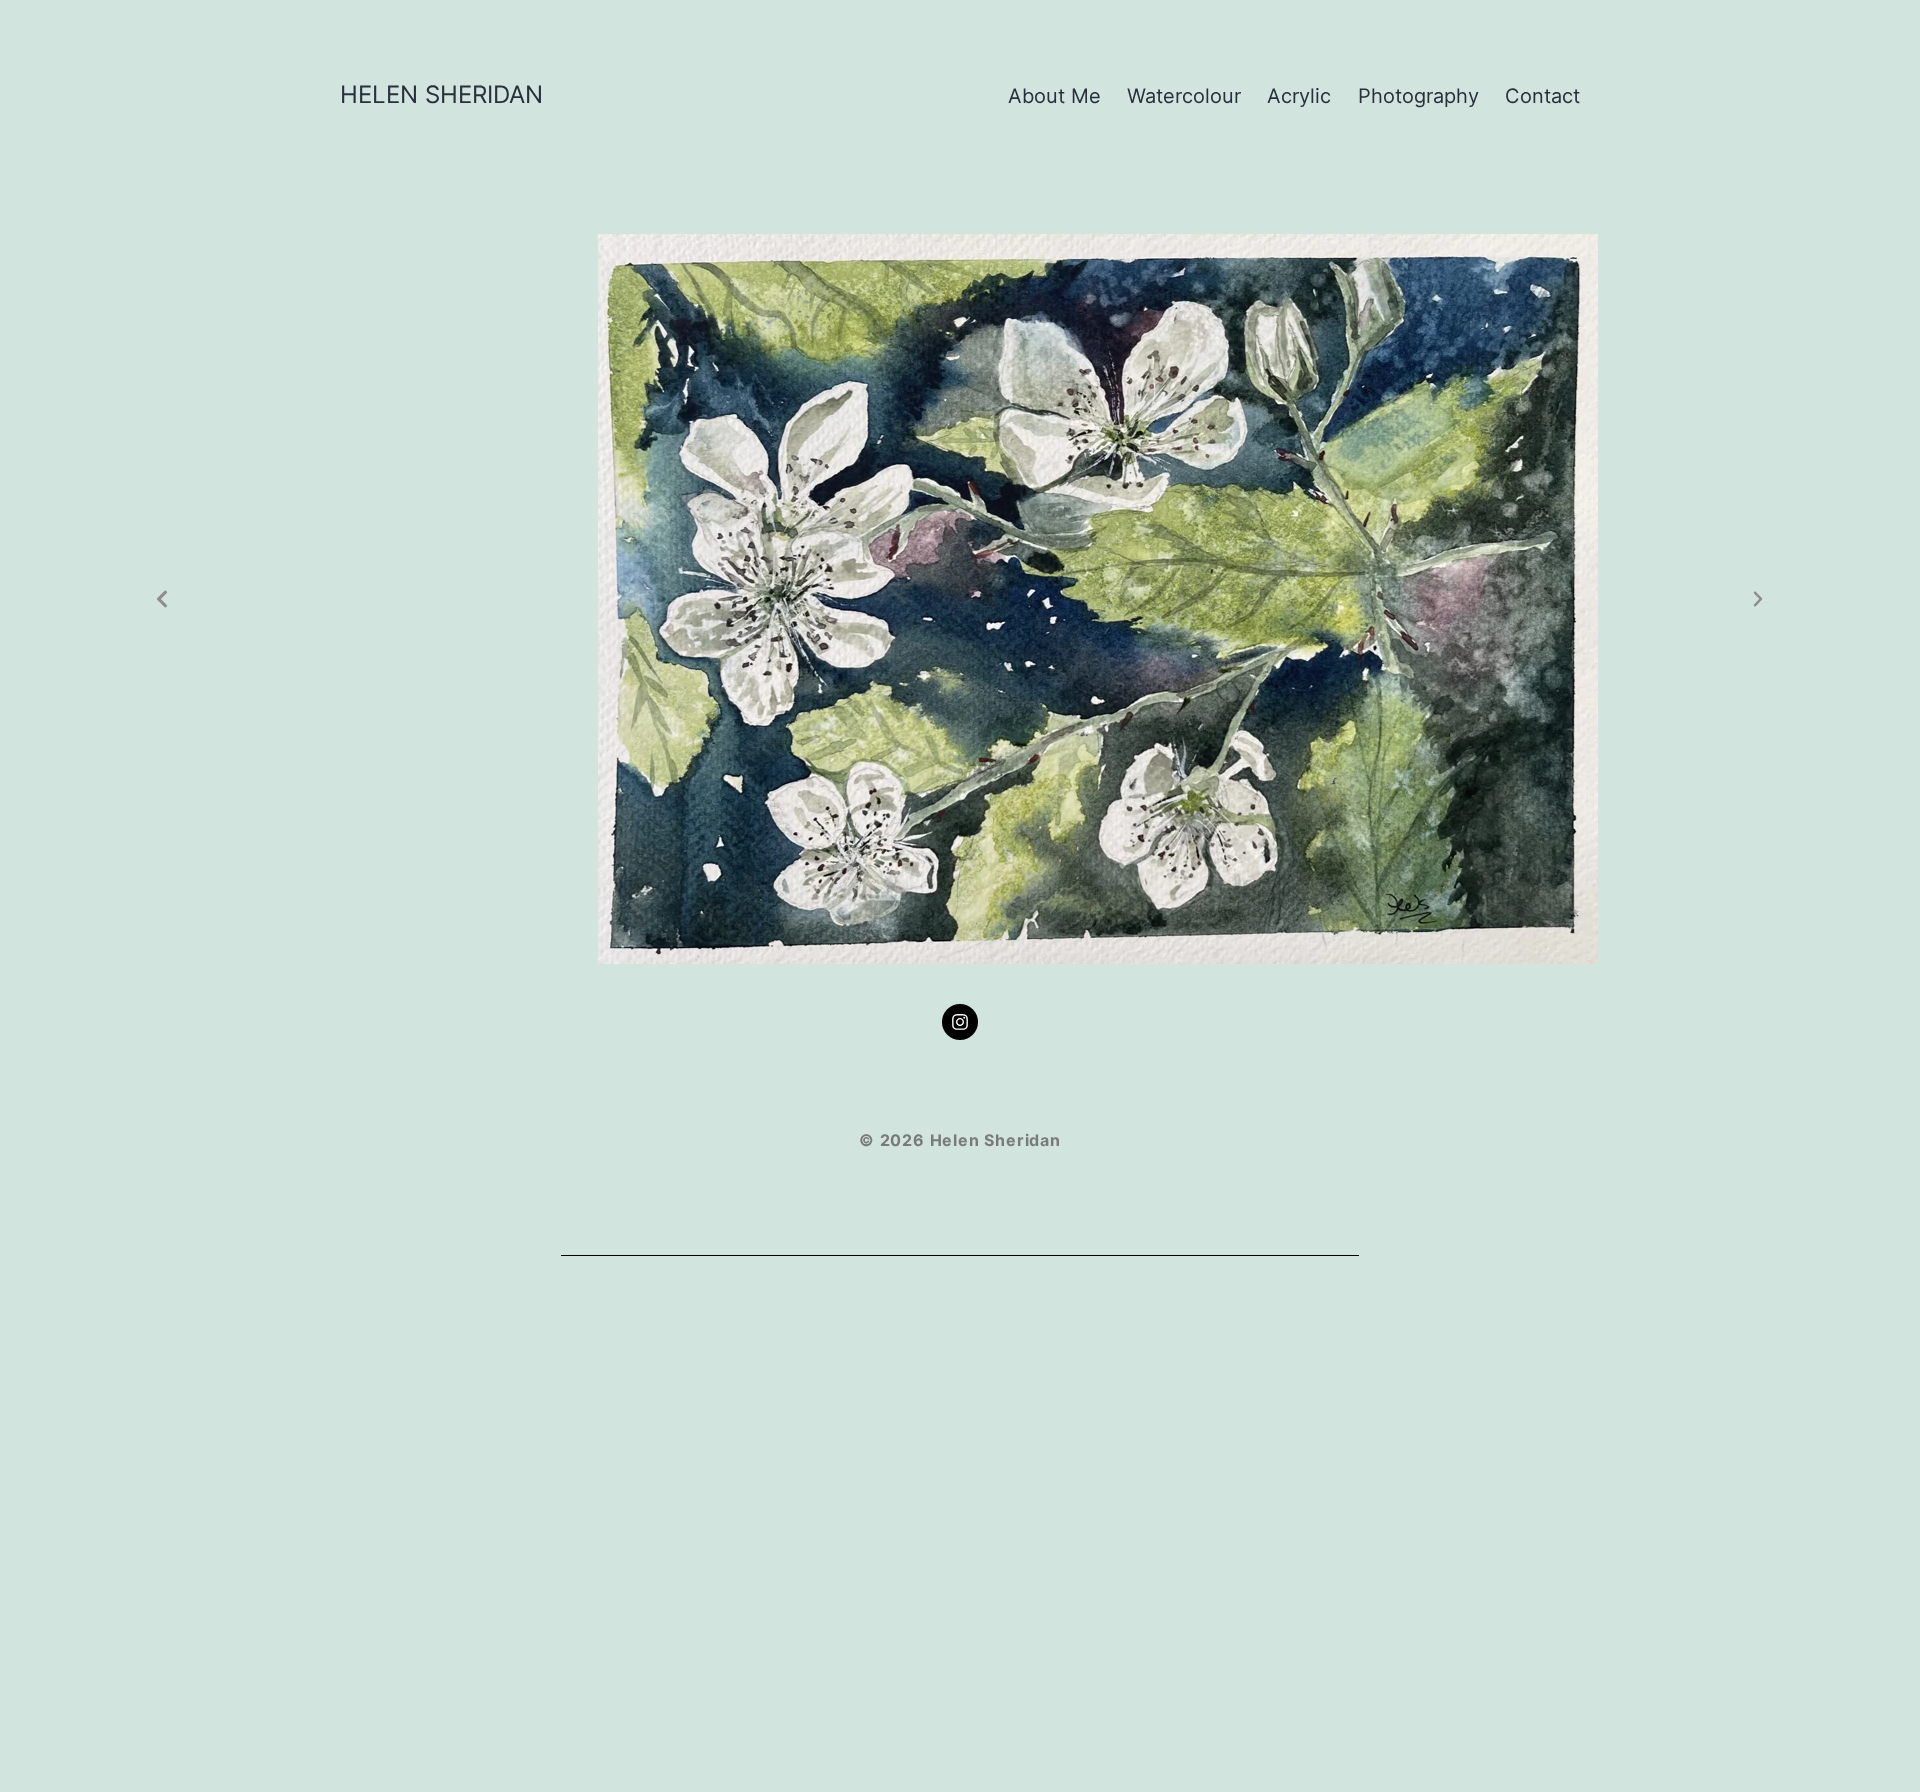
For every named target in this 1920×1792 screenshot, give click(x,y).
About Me (1054, 96)
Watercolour (1184, 96)
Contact (1542, 96)
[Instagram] (960, 1022)
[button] (162, 599)
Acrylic (1299, 96)
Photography (1418, 96)
